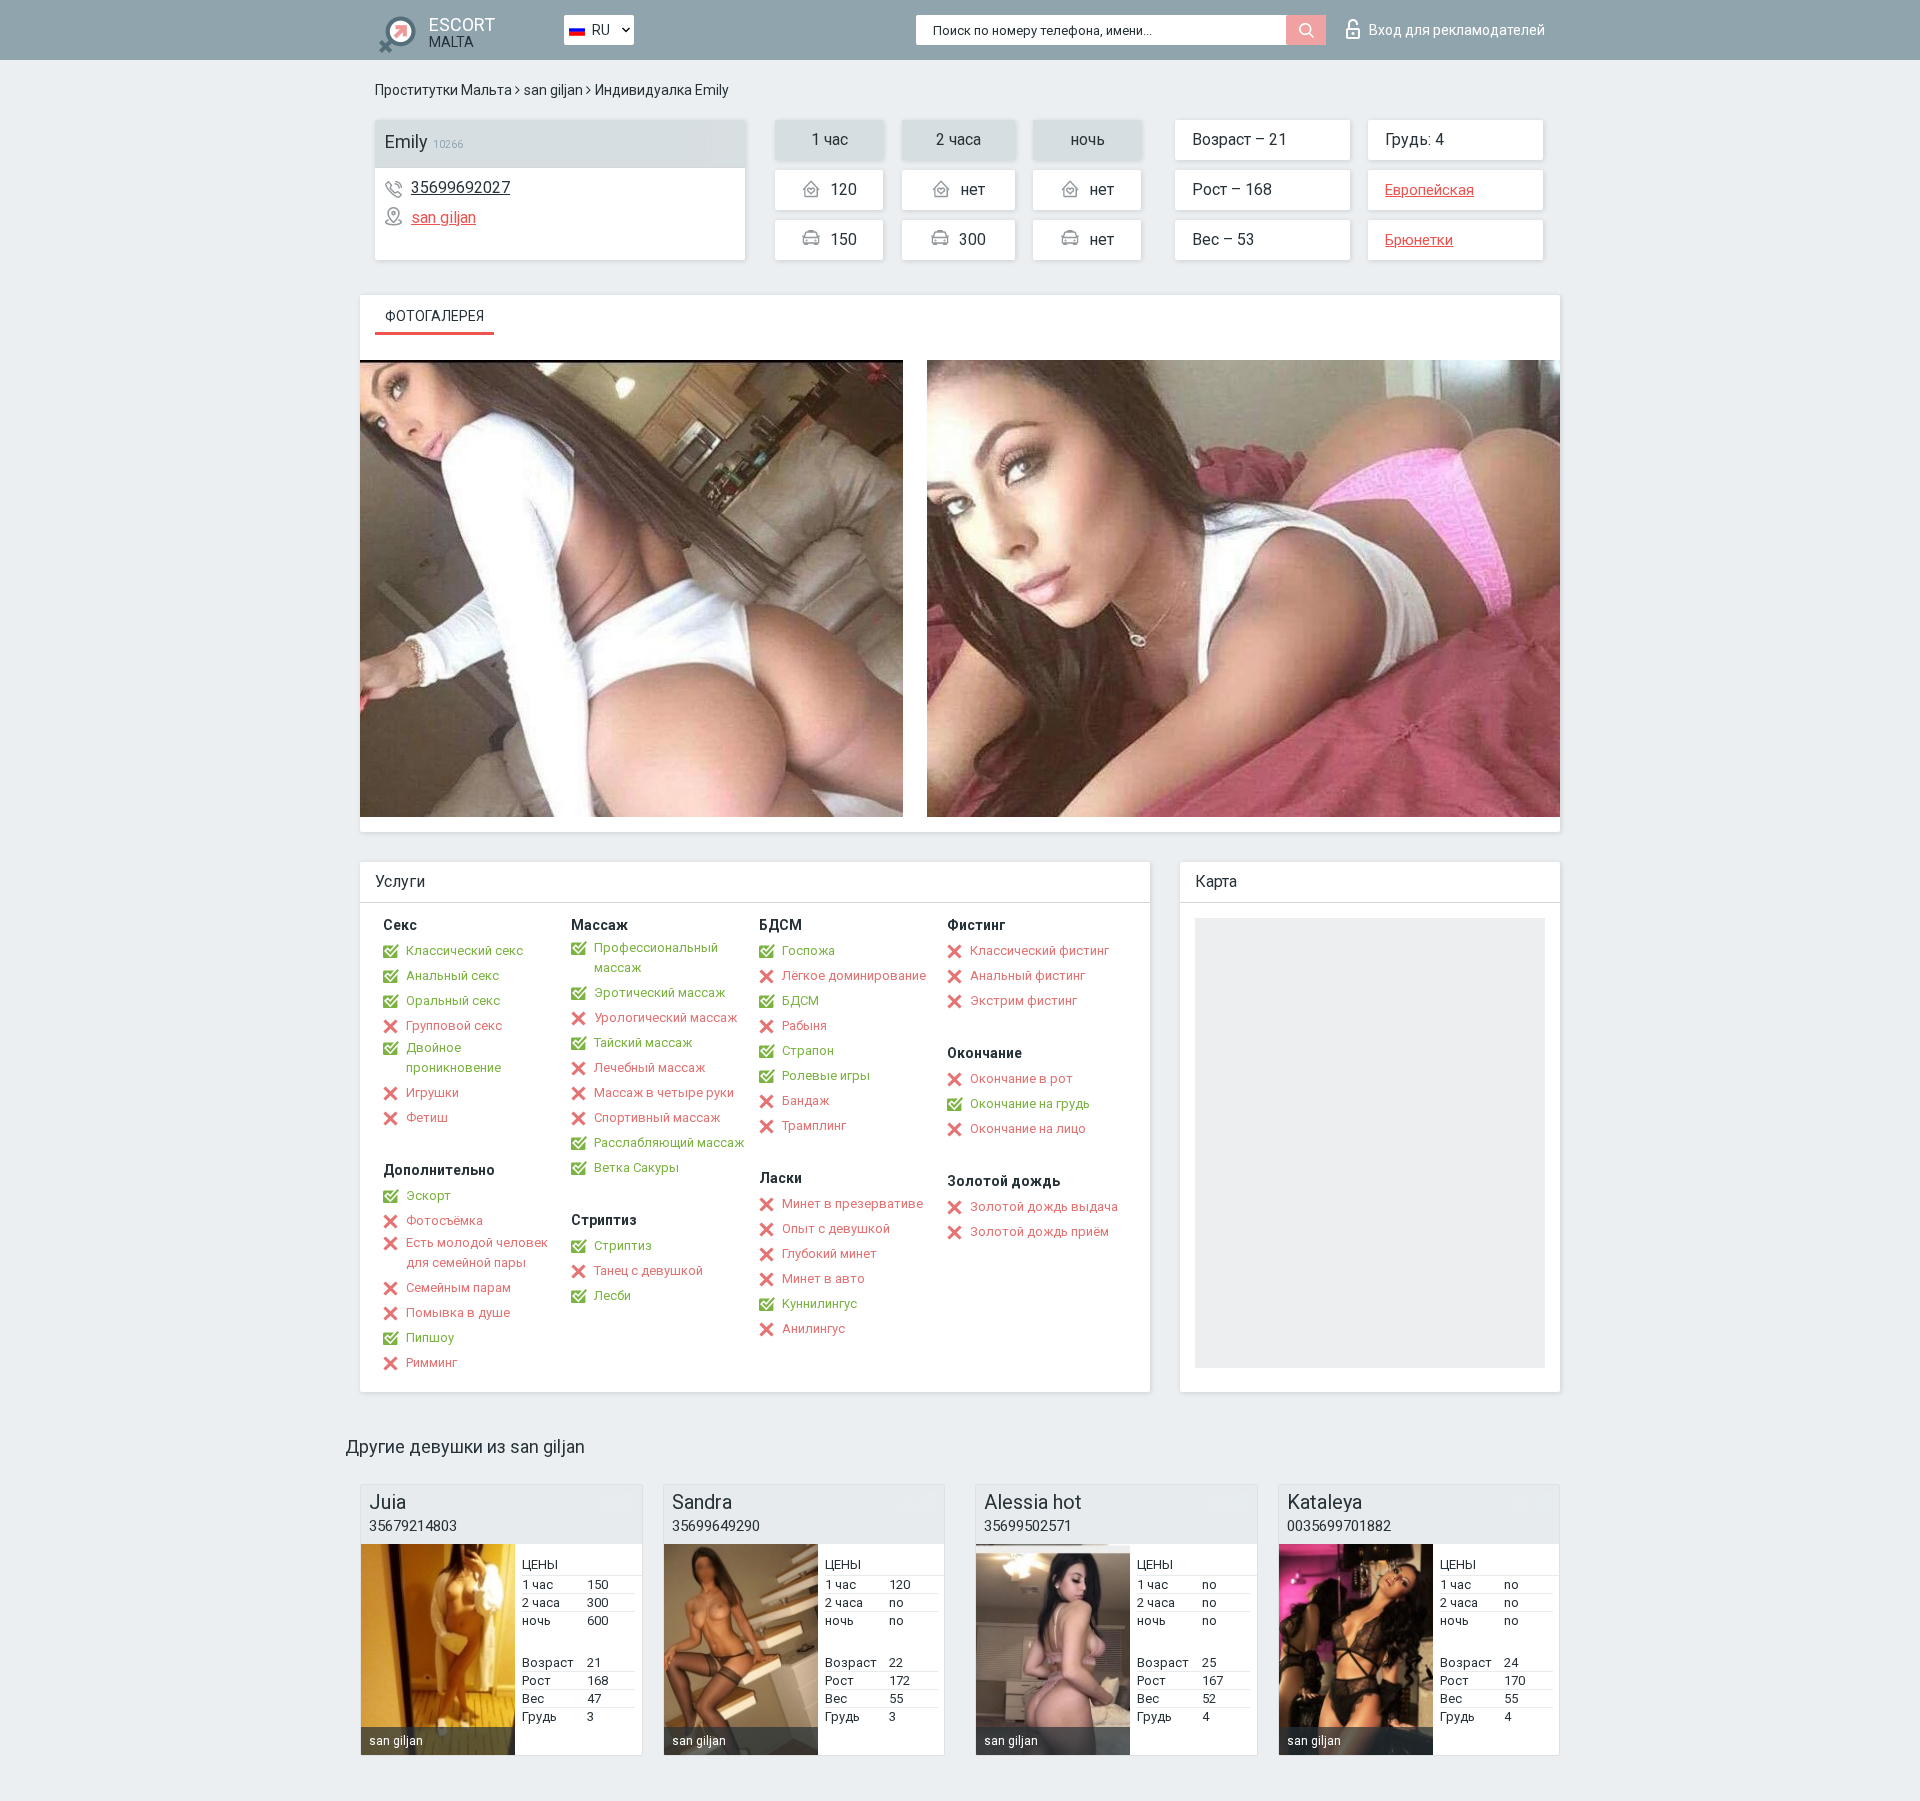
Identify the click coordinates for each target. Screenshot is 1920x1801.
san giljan (553, 90)
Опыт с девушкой (836, 1228)
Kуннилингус (819, 1303)
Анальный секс (452, 975)
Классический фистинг (1039, 950)
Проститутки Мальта (443, 90)
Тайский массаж (643, 1042)
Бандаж (805, 1100)
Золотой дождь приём (1039, 1231)
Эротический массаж (659, 992)
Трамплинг (814, 1125)
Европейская (1429, 190)
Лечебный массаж (649, 1067)
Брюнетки (1419, 240)
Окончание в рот (1021, 1078)
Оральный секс (453, 1000)
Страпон (808, 1050)
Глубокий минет (829, 1253)
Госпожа (808, 950)
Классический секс (464, 950)
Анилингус (813, 1328)
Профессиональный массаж (656, 957)
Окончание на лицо (1028, 1128)
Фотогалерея (434, 316)
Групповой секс (454, 1025)
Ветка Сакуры (636, 1167)
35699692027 (460, 187)
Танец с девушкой (648, 1270)
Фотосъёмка (444, 1220)
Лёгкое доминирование (854, 975)
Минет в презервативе (852, 1203)
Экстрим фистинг (1023, 1000)
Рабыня (804, 1025)
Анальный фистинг (1027, 975)
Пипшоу (430, 1337)
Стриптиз (623, 1245)
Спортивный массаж (657, 1117)
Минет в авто (823, 1278)
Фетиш (427, 1117)
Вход (1457, 30)
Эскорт (428, 1195)
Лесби (612, 1295)
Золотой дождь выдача (1044, 1206)
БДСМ (800, 1000)
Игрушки (432, 1092)
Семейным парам (458, 1287)
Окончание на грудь (1030, 1103)
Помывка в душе (458, 1312)
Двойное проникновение (453, 1057)
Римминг (431, 1362)
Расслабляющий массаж (669, 1142)
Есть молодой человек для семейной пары (477, 1252)
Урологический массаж (665, 1017)
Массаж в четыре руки (664, 1092)
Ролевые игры (826, 1075)
